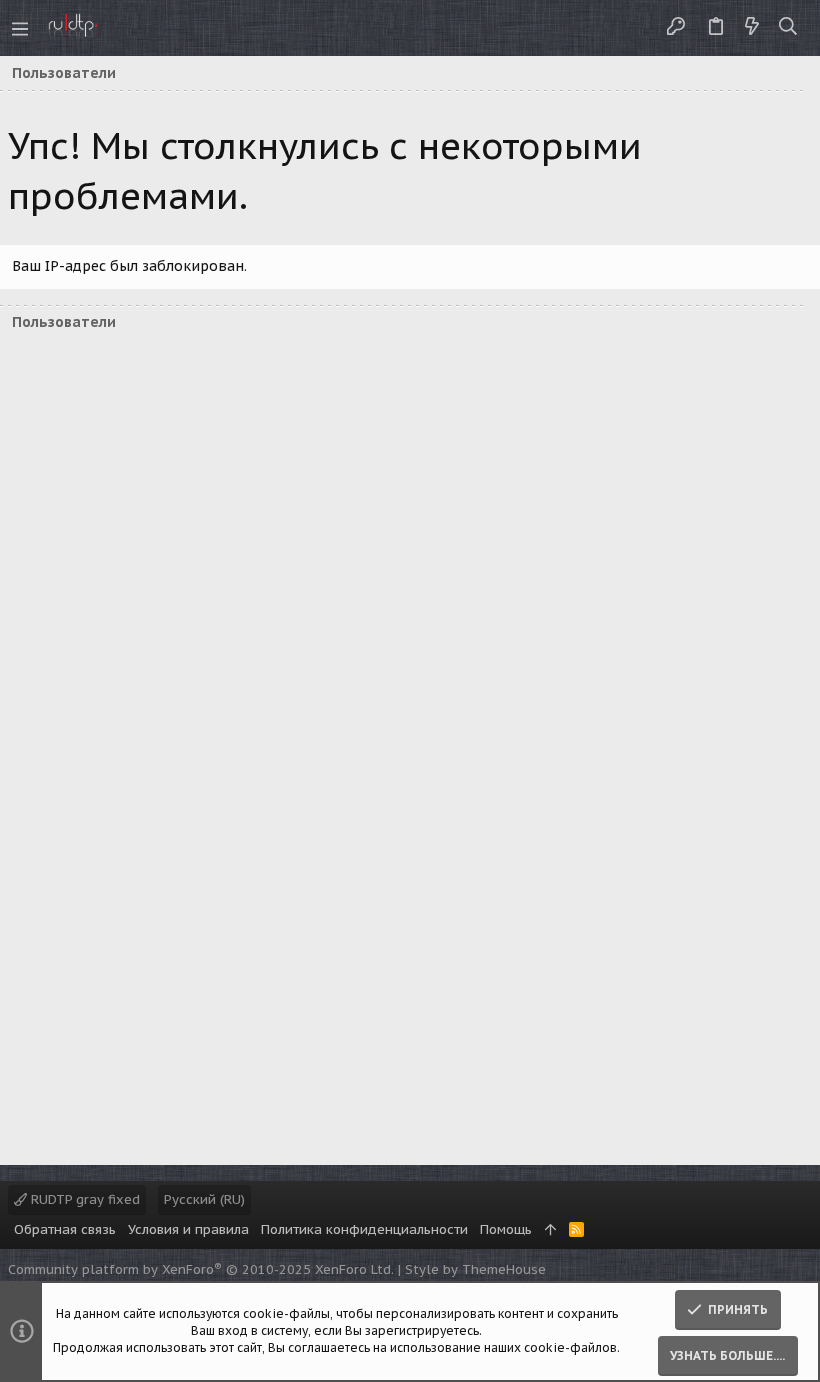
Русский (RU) (204, 1199)
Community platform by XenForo (201, 1269)
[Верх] (550, 1230)
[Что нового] (752, 27)
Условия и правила (188, 1229)
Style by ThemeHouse (475, 1269)
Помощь (506, 1229)
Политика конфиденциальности (364, 1229)
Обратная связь (65, 1229)
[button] (20, 28)
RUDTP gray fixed (83, 1199)
